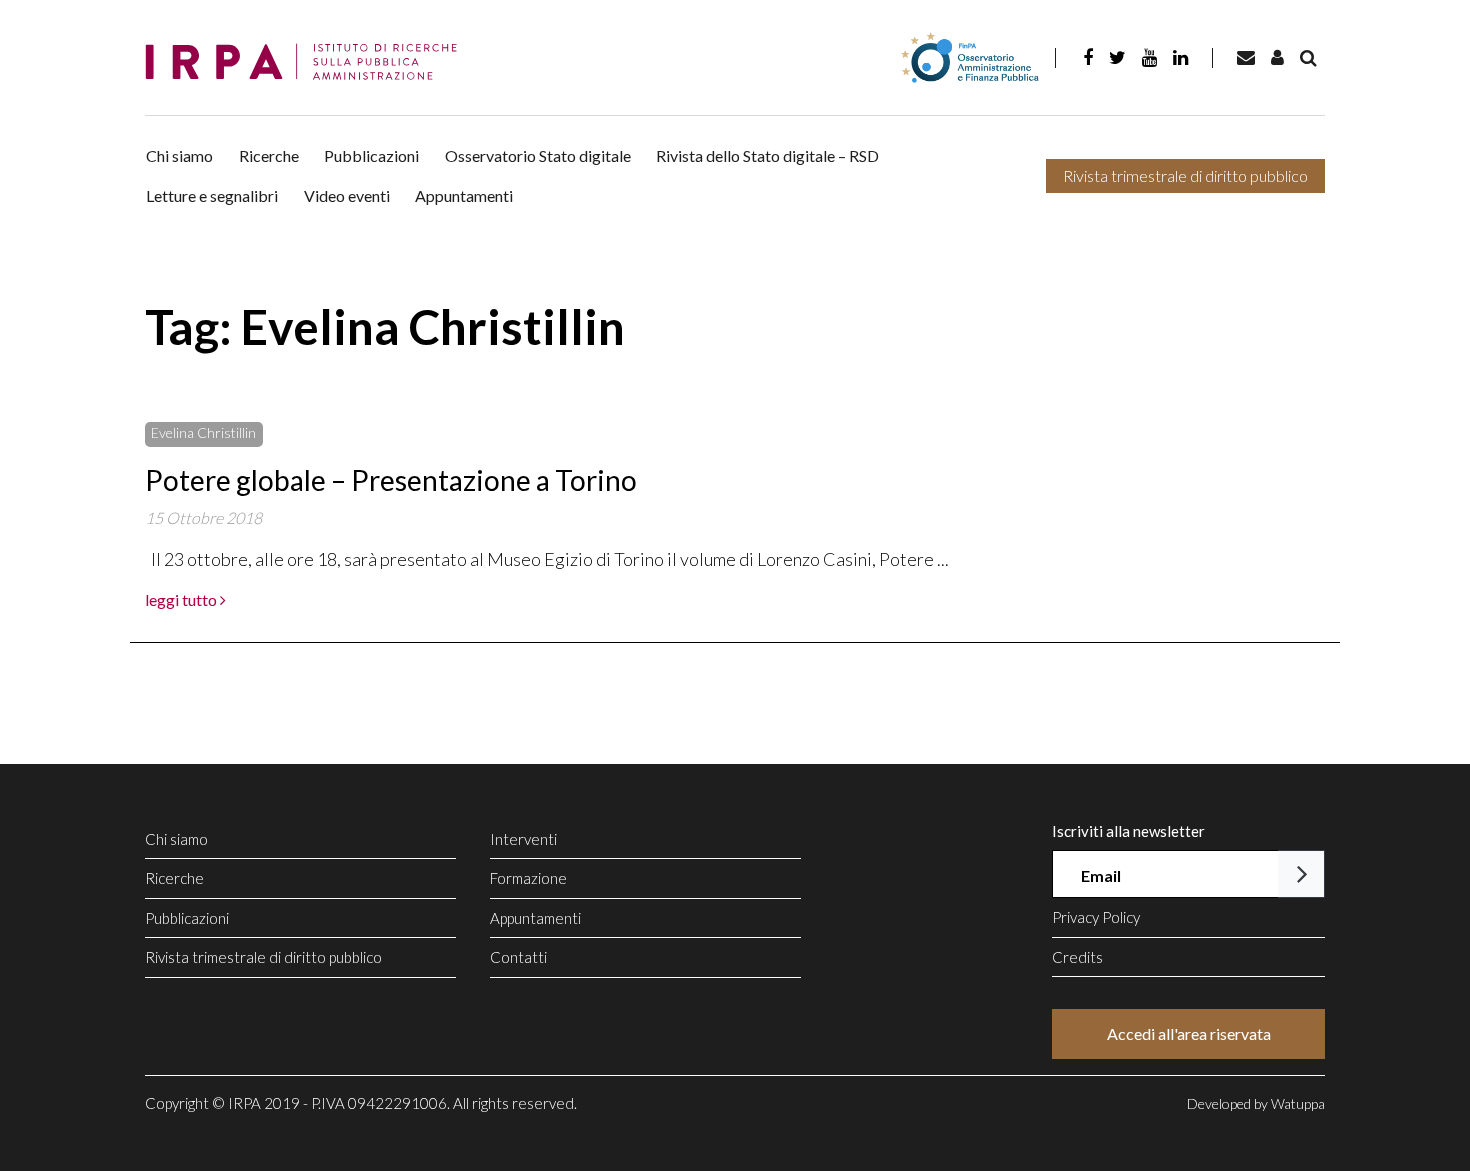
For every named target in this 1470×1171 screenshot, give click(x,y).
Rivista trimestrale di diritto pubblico (1185, 175)
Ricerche (269, 155)
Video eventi (347, 195)
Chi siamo (179, 155)
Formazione (528, 878)
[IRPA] (308, 62)
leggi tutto (182, 599)
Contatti (518, 957)
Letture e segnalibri (212, 195)
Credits (1077, 957)
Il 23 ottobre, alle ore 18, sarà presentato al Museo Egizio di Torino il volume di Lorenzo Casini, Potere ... (547, 559)
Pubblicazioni (371, 155)
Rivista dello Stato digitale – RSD (767, 155)
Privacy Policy (1096, 917)
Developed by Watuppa (1256, 1103)
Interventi (523, 839)
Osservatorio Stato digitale (538, 155)
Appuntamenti (464, 195)
